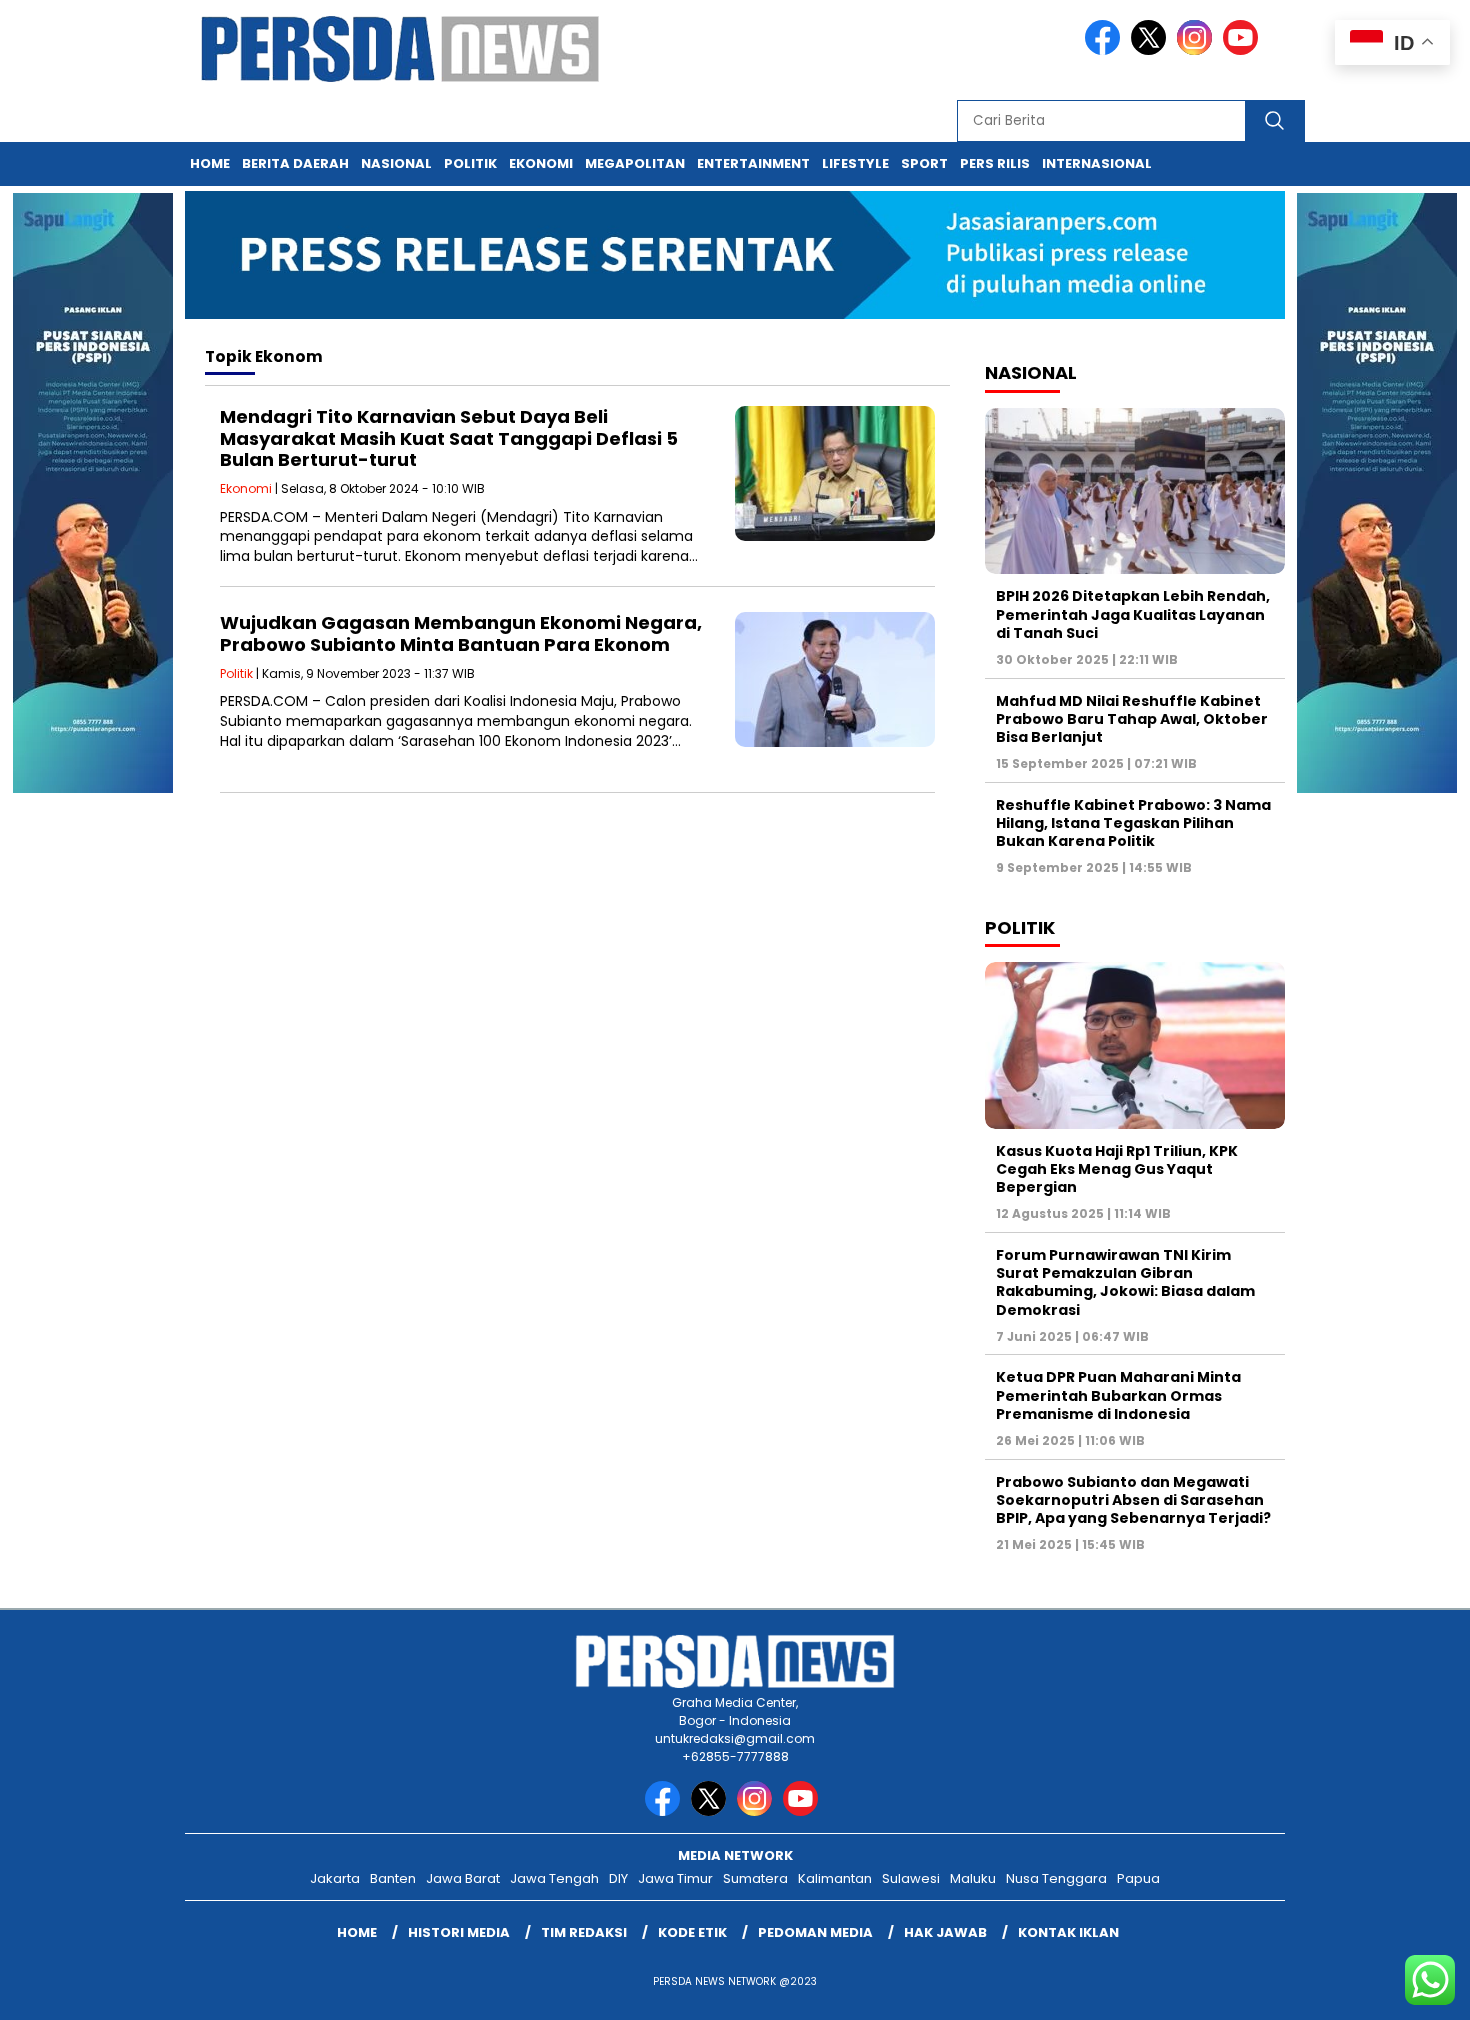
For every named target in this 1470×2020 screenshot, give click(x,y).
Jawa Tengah (554, 1878)
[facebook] (1106, 50)
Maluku (973, 1878)
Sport (924, 163)
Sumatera (755, 1878)
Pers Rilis (995, 163)
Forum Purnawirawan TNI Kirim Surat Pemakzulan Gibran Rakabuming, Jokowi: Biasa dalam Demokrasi (1125, 1282)
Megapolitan (635, 163)
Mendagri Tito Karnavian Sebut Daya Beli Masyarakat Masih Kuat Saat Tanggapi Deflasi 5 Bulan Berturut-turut (449, 438)
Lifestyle (855, 163)
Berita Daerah (295, 163)
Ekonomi (541, 163)
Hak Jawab (945, 1932)
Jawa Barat (463, 1878)
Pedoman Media (815, 1932)
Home (210, 163)
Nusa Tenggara (1056, 1878)
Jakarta (335, 1878)
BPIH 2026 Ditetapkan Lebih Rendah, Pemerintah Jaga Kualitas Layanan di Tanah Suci (1133, 614)
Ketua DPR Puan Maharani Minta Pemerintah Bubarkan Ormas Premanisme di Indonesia (1118, 1395)
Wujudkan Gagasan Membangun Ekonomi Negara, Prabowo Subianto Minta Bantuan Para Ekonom (461, 633)
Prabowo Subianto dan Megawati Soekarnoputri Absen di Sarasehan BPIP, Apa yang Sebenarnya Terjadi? (1133, 1500)
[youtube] (1244, 50)
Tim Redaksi (584, 1932)
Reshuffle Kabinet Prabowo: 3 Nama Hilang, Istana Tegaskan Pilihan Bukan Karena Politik (1133, 823)
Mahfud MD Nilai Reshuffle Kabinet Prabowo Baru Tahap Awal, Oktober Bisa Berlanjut (1132, 719)
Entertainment (753, 163)
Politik (470, 163)
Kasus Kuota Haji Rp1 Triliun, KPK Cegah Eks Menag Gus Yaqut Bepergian (1117, 1169)
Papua (1138, 1878)
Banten (393, 1878)
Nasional (396, 163)
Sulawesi (911, 1878)
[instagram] (1198, 50)
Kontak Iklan (1068, 1932)
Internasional (1097, 163)
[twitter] (1152, 50)
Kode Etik (692, 1932)
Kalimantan (835, 1878)
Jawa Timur (675, 1878)
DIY (618, 1878)
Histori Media (459, 1932)
